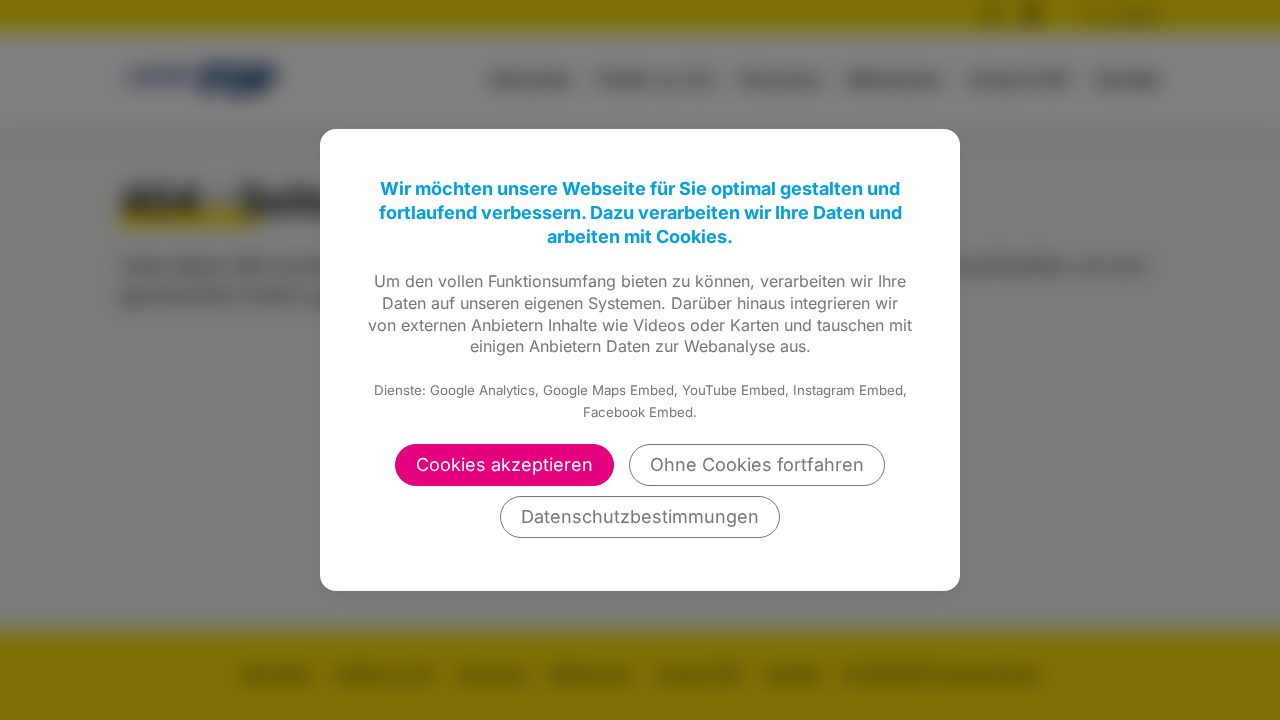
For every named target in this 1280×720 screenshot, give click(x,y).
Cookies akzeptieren (504, 464)
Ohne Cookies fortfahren (757, 464)
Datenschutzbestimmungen (640, 516)
